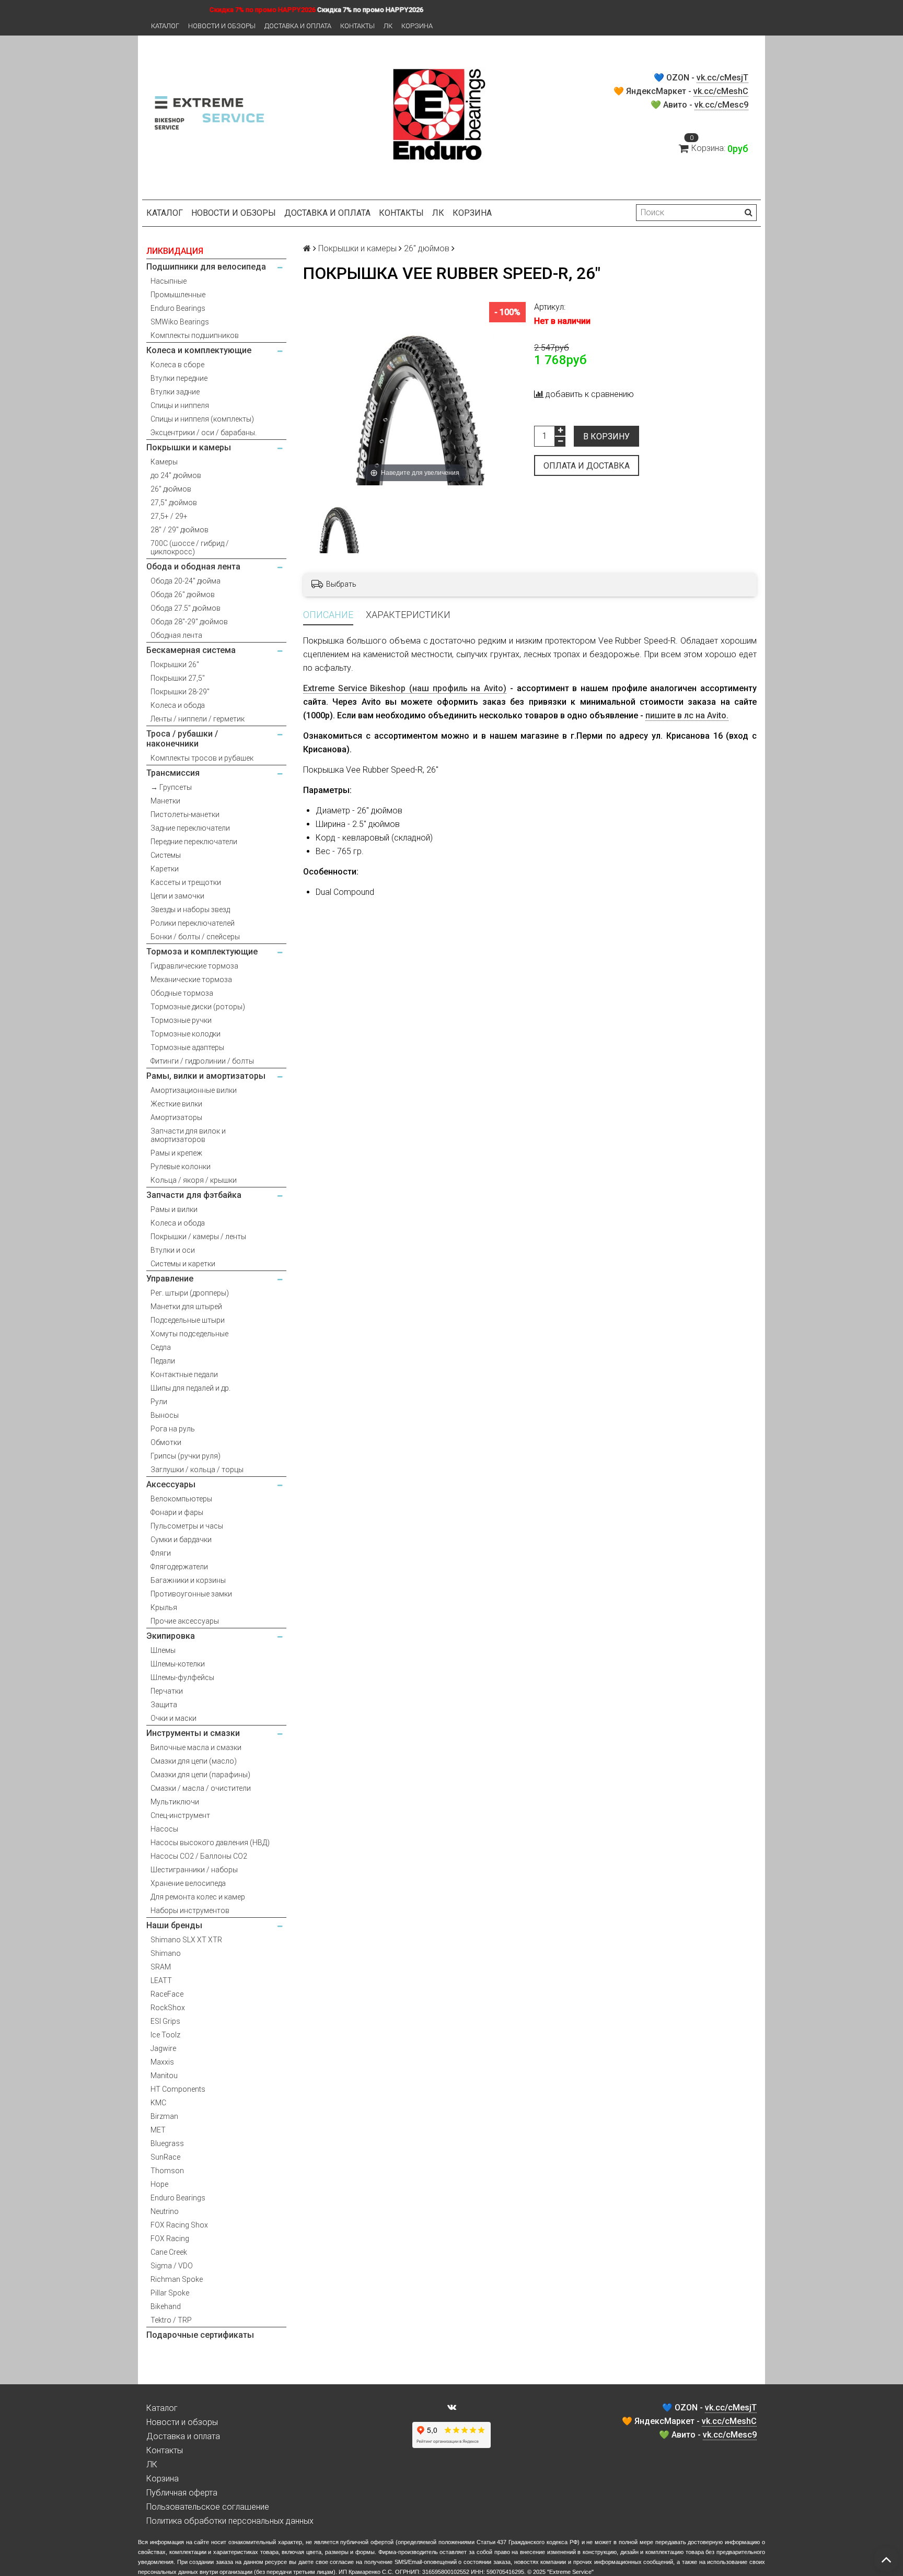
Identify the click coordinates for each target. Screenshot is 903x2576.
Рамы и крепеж (176, 1153)
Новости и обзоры (222, 26)
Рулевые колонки (181, 1167)
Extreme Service (570, 2572)
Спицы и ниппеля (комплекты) (202, 419)
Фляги (161, 1553)
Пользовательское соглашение (208, 2507)
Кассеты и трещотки (186, 882)
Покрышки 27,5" (178, 678)
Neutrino (165, 2211)
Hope (159, 2184)
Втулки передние (179, 378)
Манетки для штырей (186, 1307)
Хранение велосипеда (188, 1883)
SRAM (161, 1967)
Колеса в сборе (177, 365)
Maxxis (162, 2062)
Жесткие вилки (176, 1104)
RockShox (168, 2008)
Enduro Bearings (178, 308)
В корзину (606, 436)
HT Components (178, 2089)
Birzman (164, 2116)
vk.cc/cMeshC (721, 91)
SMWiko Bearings (180, 322)
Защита (164, 1705)
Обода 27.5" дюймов (186, 608)
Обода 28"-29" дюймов (189, 622)
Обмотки (166, 1442)
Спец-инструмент (180, 1815)
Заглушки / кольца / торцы (197, 1470)
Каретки (165, 869)
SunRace (165, 2157)
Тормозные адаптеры (187, 1047)
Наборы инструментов (190, 1910)
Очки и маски (173, 1718)
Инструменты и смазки (193, 1733)
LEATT (161, 1980)
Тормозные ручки (181, 1020)
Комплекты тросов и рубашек (202, 758)
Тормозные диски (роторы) (198, 1007)
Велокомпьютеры (181, 1499)
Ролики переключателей (193, 923)
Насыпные (169, 281)
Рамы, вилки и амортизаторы (206, 1076)
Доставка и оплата (298, 26)
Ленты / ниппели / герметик (198, 719)
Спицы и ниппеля (180, 405)
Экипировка (171, 1636)
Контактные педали (184, 1374)
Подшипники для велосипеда (206, 267)
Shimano (166, 1953)
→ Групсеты (171, 787)
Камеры (164, 462)
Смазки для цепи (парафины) (200, 1775)
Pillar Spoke (170, 2293)
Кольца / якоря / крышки (194, 1180)
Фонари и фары (177, 1512)
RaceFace (167, 1994)
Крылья (164, 1607)
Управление (170, 1279)
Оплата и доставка (587, 466)
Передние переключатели (194, 842)
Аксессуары (171, 1484)
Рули (159, 1402)
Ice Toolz (165, 2035)
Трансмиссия (173, 773)
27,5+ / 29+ (169, 516)
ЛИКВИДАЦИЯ (175, 251)
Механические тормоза (191, 980)
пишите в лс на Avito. (687, 715)
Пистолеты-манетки (185, 814)
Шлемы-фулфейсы (182, 1677)
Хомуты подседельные (189, 1334)
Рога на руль (173, 1429)
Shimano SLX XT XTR (186, 1940)
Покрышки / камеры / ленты (198, 1237)
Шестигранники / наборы (194, 1870)
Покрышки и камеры (189, 447)
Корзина (417, 26)
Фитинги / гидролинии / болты (202, 1061)
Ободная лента (176, 635)
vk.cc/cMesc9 (721, 105)
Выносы (165, 1415)
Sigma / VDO (172, 2266)
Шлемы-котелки (178, 1664)
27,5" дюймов (174, 503)
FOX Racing (170, 2239)
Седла (161, 1347)
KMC (158, 2103)
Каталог (165, 26)
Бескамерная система (191, 650)
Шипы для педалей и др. (190, 1388)
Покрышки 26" (175, 665)
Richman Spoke (177, 2279)
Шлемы (163, 1650)
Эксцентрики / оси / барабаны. (204, 433)
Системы (166, 855)
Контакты (357, 26)
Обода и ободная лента (193, 567)
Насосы (164, 1829)
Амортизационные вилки (194, 1090)
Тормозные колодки (186, 1034)
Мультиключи (175, 1802)
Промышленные (178, 295)
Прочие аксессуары (185, 1621)
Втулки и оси (173, 1250)
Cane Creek (169, 2252)
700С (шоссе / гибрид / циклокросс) (190, 547)
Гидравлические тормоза (194, 966)
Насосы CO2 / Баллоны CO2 (199, 1856)
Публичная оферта (182, 2493)
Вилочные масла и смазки (196, 1747)
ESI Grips (165, 2021)
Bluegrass (167, 2143)
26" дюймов (171, 489)
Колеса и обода (178, 705)
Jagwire (163, 2048)
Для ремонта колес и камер (198, 1897)
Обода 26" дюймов (183, 595)
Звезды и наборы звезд (190, 910)
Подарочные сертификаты (200, 2335)
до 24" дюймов (176, 475)
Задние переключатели (190, 828)
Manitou (164, 2076)
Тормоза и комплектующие (202, 952)
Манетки (165, 801)
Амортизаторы (176, 1117)
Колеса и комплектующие (199, 350)
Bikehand (166, 2306)
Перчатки (167, 1691)
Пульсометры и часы (187, 1526)
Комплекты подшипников (195, 335)
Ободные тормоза (182, 993)
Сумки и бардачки (181, 1540)
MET (158, 2130)
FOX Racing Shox (179, 2225)
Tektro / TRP (171, 2320)
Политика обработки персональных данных (230, 2521)
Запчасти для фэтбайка (194, 1195)
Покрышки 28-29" (180, 692)
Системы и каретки (183, 1264)
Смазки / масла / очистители (201, 1788)
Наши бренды (174, 1925)
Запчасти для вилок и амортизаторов (188, 1135)
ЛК (388, 26)
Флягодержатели (179, 1567)
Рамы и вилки (174, 1209)
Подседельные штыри (188, 1320)
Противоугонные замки (191, 1594)
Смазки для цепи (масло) (194, 1761)
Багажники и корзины (188, 1580)
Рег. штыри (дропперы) (190, 1293)
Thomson (167, 2171)
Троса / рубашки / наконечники (182, 739)
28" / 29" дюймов (180, 530)
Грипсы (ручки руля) (186, 1456)
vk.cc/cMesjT (722, 78)
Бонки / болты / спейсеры (195, 937)
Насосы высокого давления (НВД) (210, 1843)
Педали (163, 1361)
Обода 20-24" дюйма (186, 581)
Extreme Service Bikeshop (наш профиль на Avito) (405, 688)
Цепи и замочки (177, 896)
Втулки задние (175, 392)
